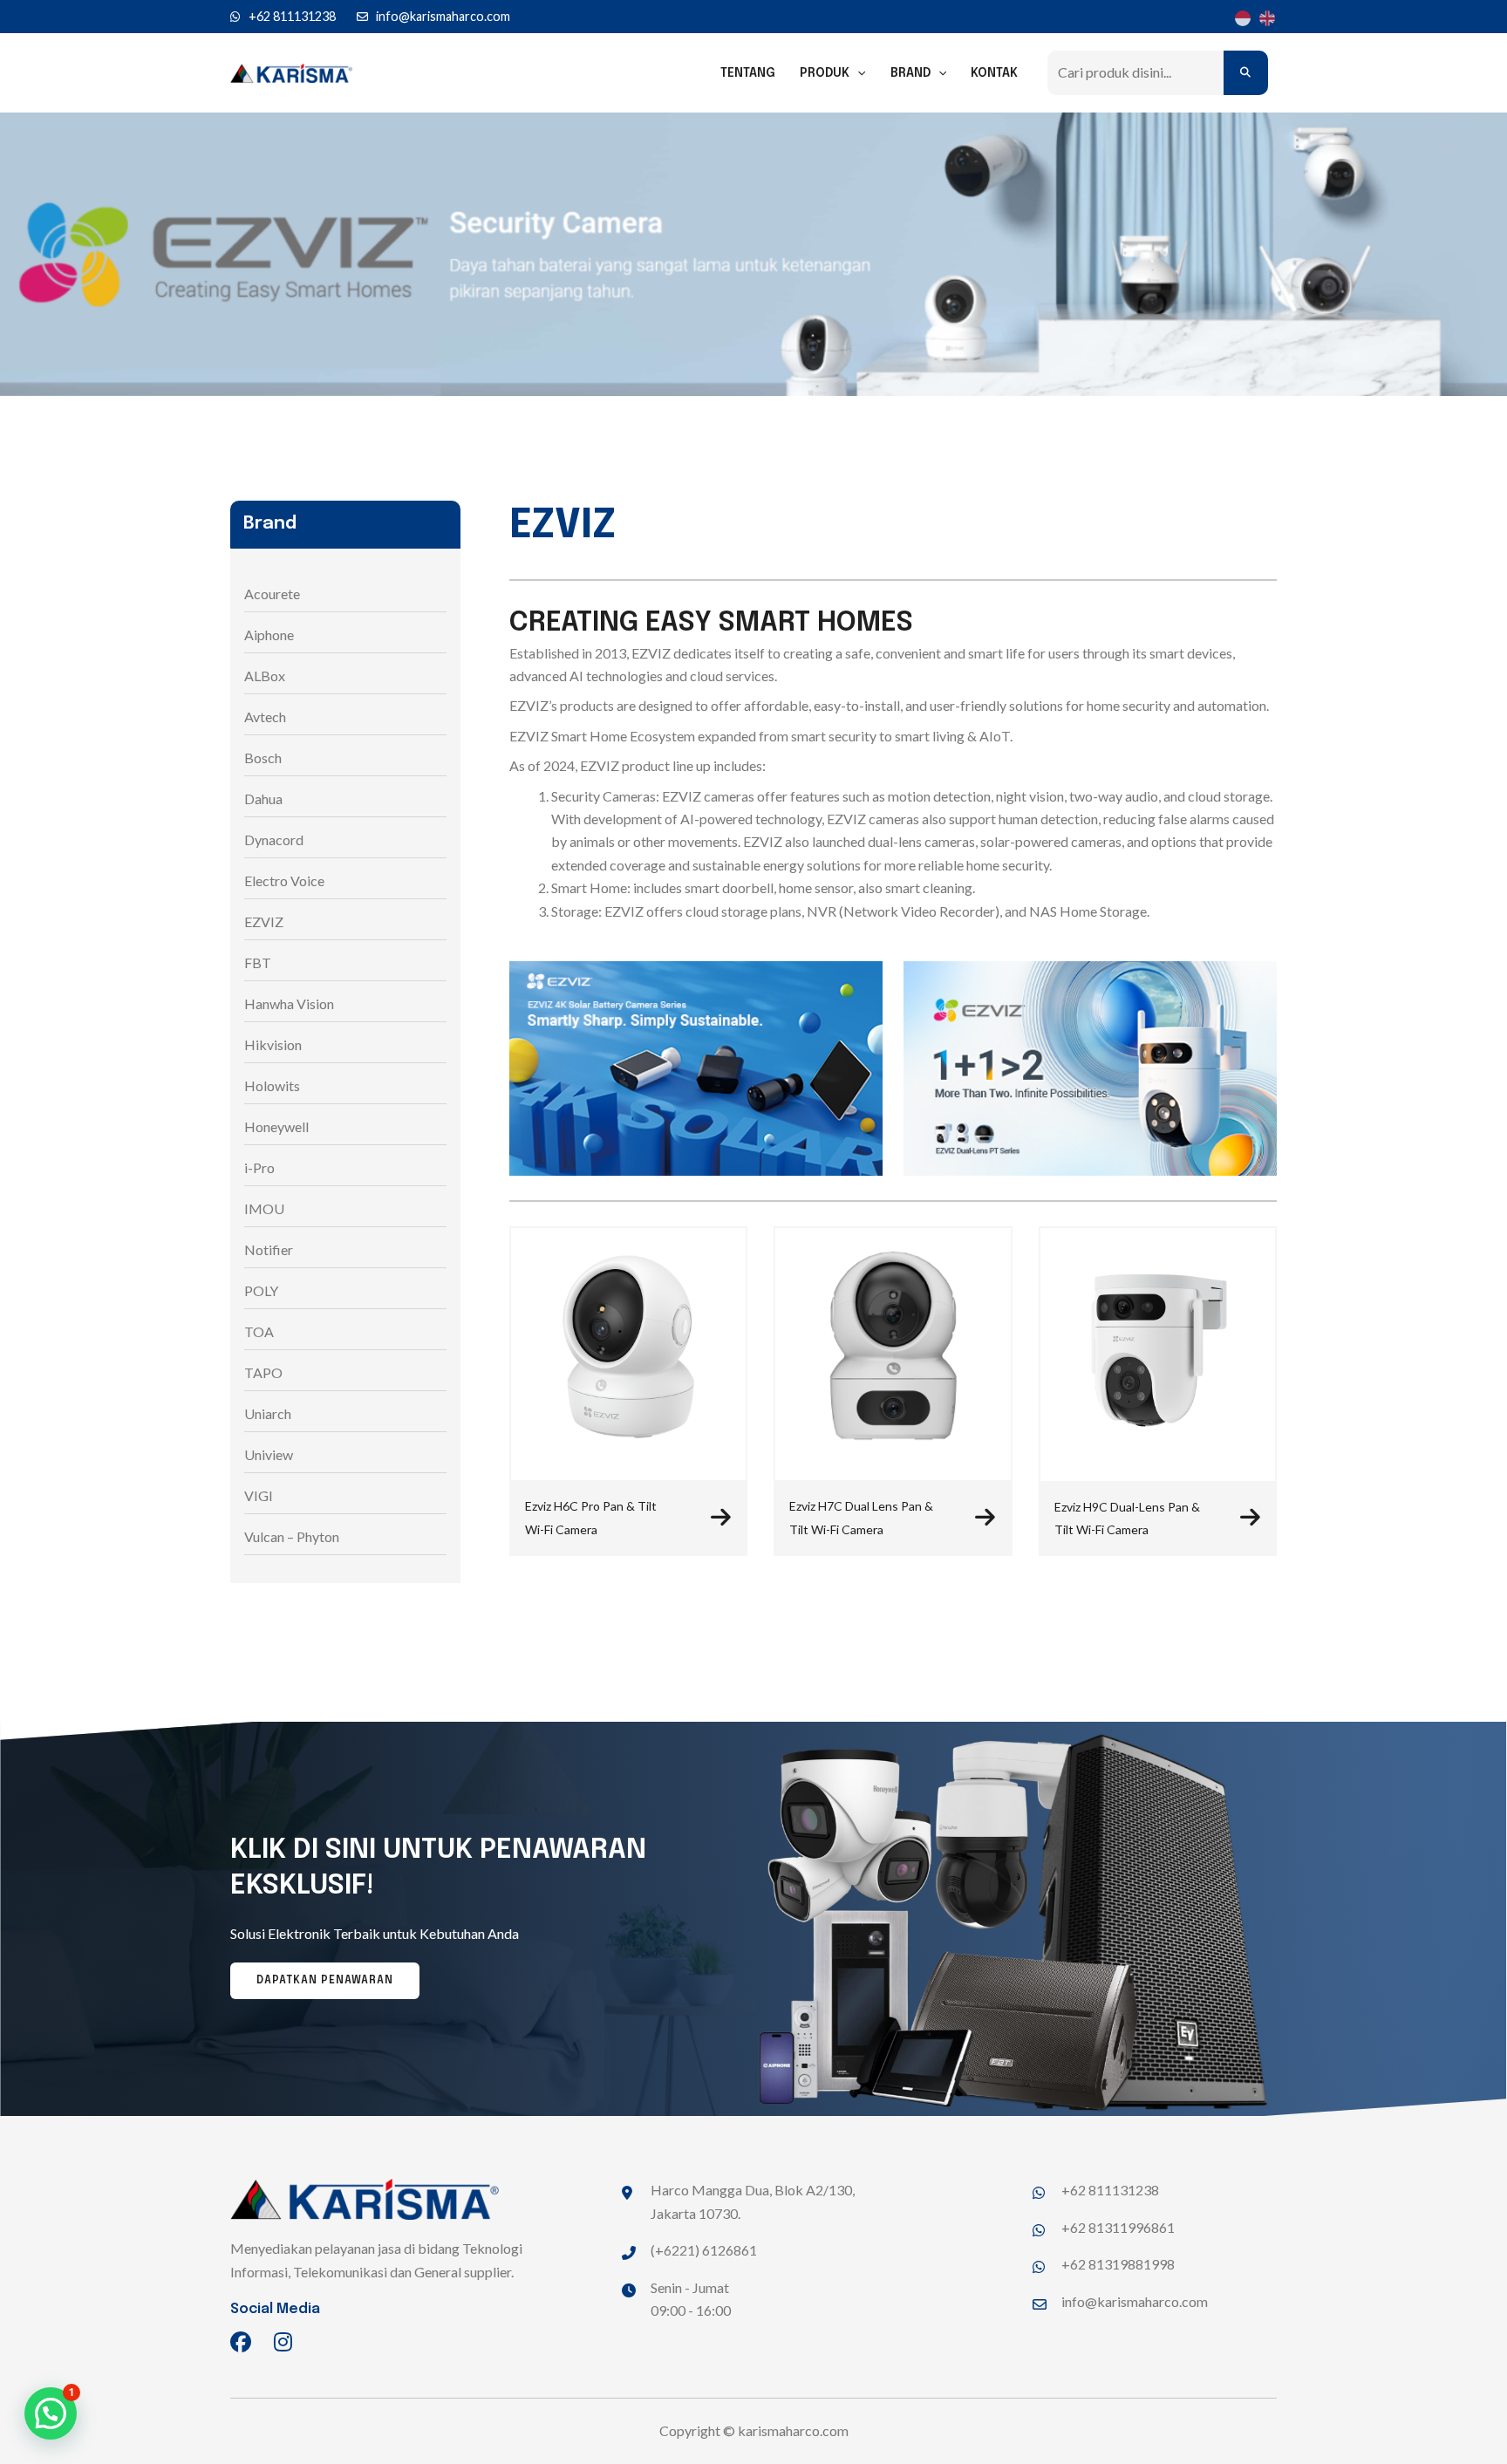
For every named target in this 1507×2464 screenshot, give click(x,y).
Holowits (272, 1085)
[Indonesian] (1240, 17)
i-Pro (259, 1167)
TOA (259, 1331)
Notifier (269, 1249)
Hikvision (273, 1044)
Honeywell (276, 1126)
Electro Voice (284, 880)
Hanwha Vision (289, 1003)
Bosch (263, 758)
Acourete (272, 594)
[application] (857, 73)
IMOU (264, 1208)
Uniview (269, 1454)
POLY (261, 1290)
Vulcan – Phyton (292, 1536)
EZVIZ (264, 921)
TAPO (263, 1372)
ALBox (265, 676)
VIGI (259, 1495)
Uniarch (268, 1413)
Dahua (263, 799)
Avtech (265, 717)
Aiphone (269, 635)
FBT (258, 962)
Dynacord (274, 840)
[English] (1265, 17)
